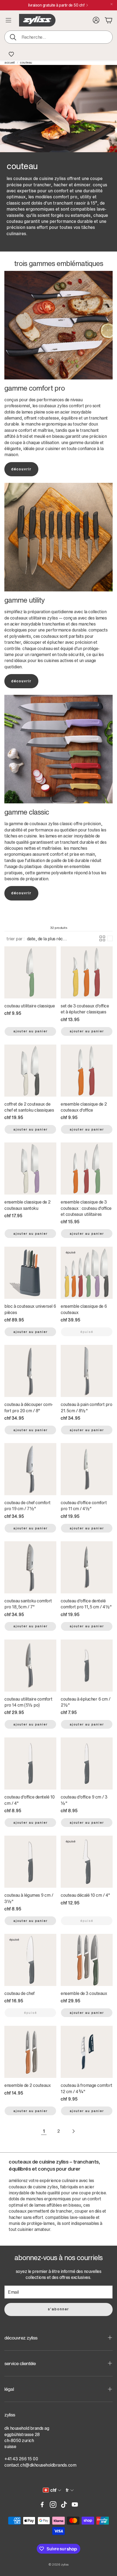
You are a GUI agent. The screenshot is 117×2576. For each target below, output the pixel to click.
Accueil (10, 62)
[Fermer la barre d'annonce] (112, 4)
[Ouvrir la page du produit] (30, 972)
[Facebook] (42, 2505)
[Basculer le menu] (8, 20)
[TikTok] (64, 2505)
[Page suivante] (73, 2131)
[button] (59, 37)
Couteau (26, 62)
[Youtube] (75, 2505)
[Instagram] (53, 2505)
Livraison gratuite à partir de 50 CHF (56, 5)
